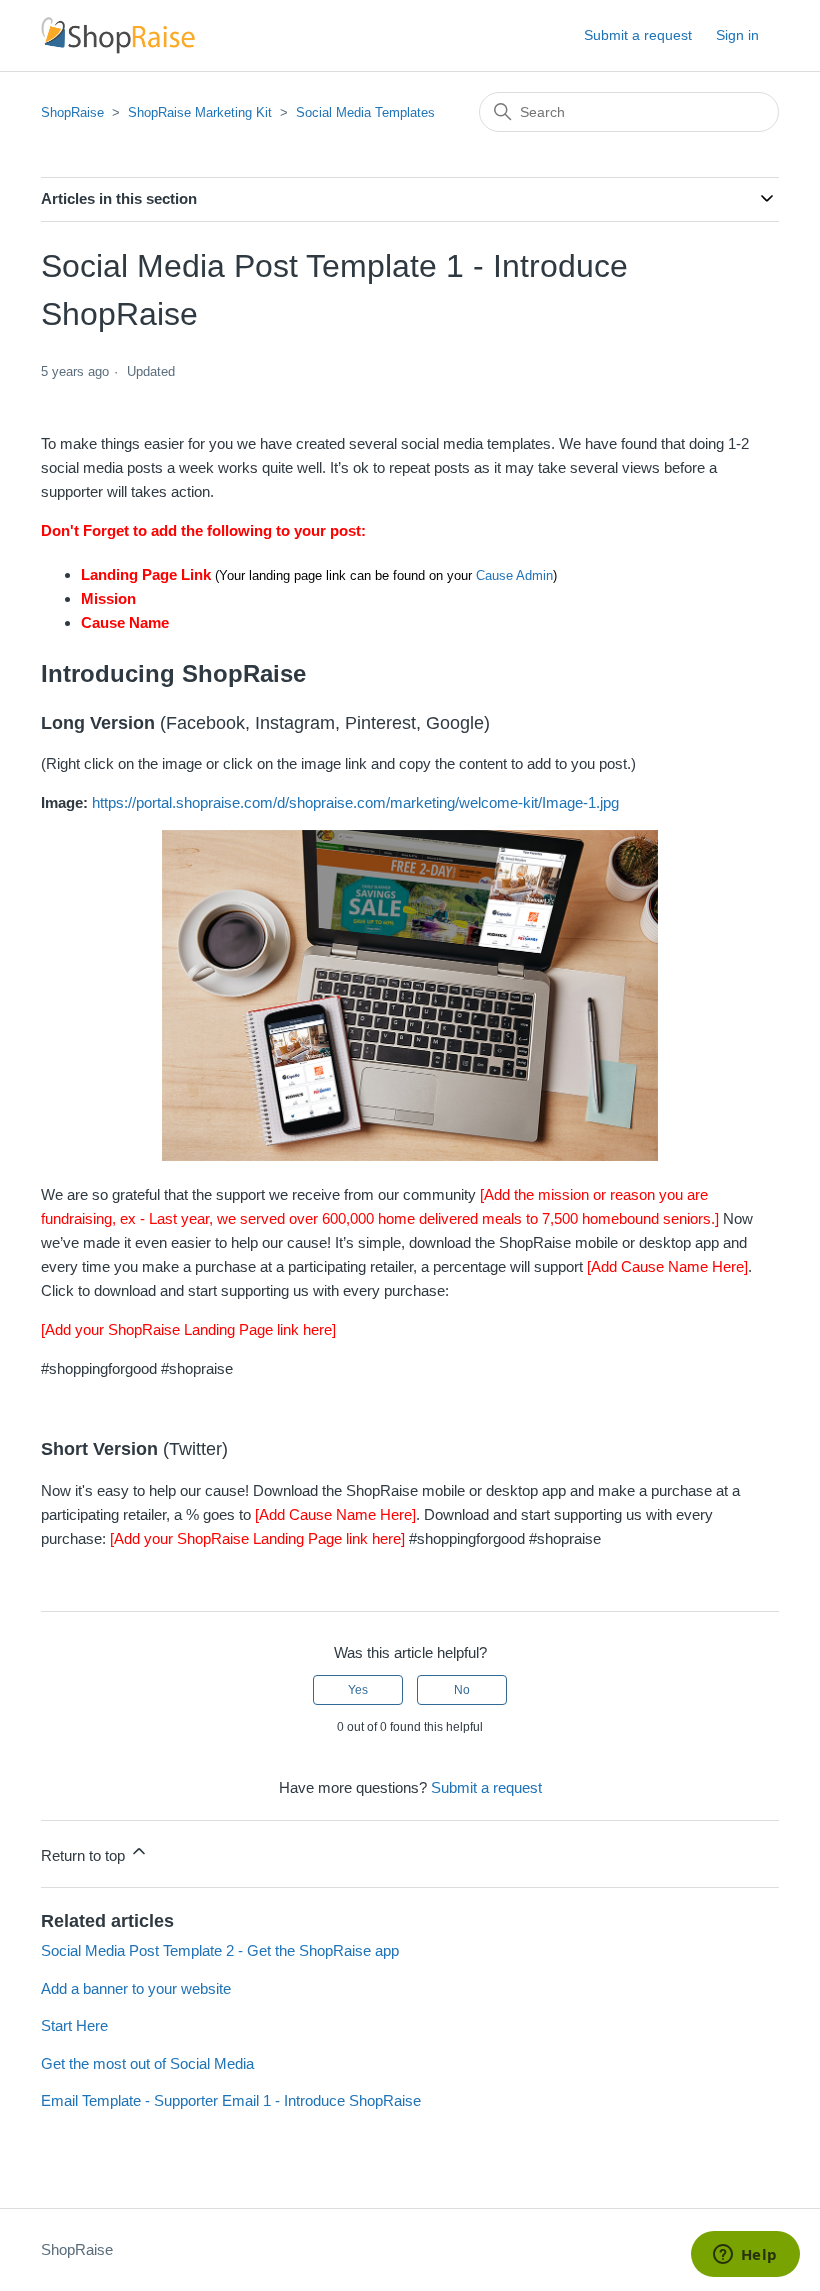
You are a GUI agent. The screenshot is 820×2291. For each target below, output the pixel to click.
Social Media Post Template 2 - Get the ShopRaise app (220, 1950)
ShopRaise (72, 112)
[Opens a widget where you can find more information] (745, 2256)
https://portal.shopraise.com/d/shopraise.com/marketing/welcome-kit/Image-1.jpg (355, 802)
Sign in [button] (737, 35)
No (462, 1690)
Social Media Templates (365, 112)
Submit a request (638, 35)
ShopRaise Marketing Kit (200, 112)
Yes (358, 1690)
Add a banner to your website (136, 1988)
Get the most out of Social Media (147, 2063)
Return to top (85, 1855)
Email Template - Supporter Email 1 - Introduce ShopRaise (231, 2100)
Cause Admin (514, 575)
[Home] (118, 35)
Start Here (74, 2025)
